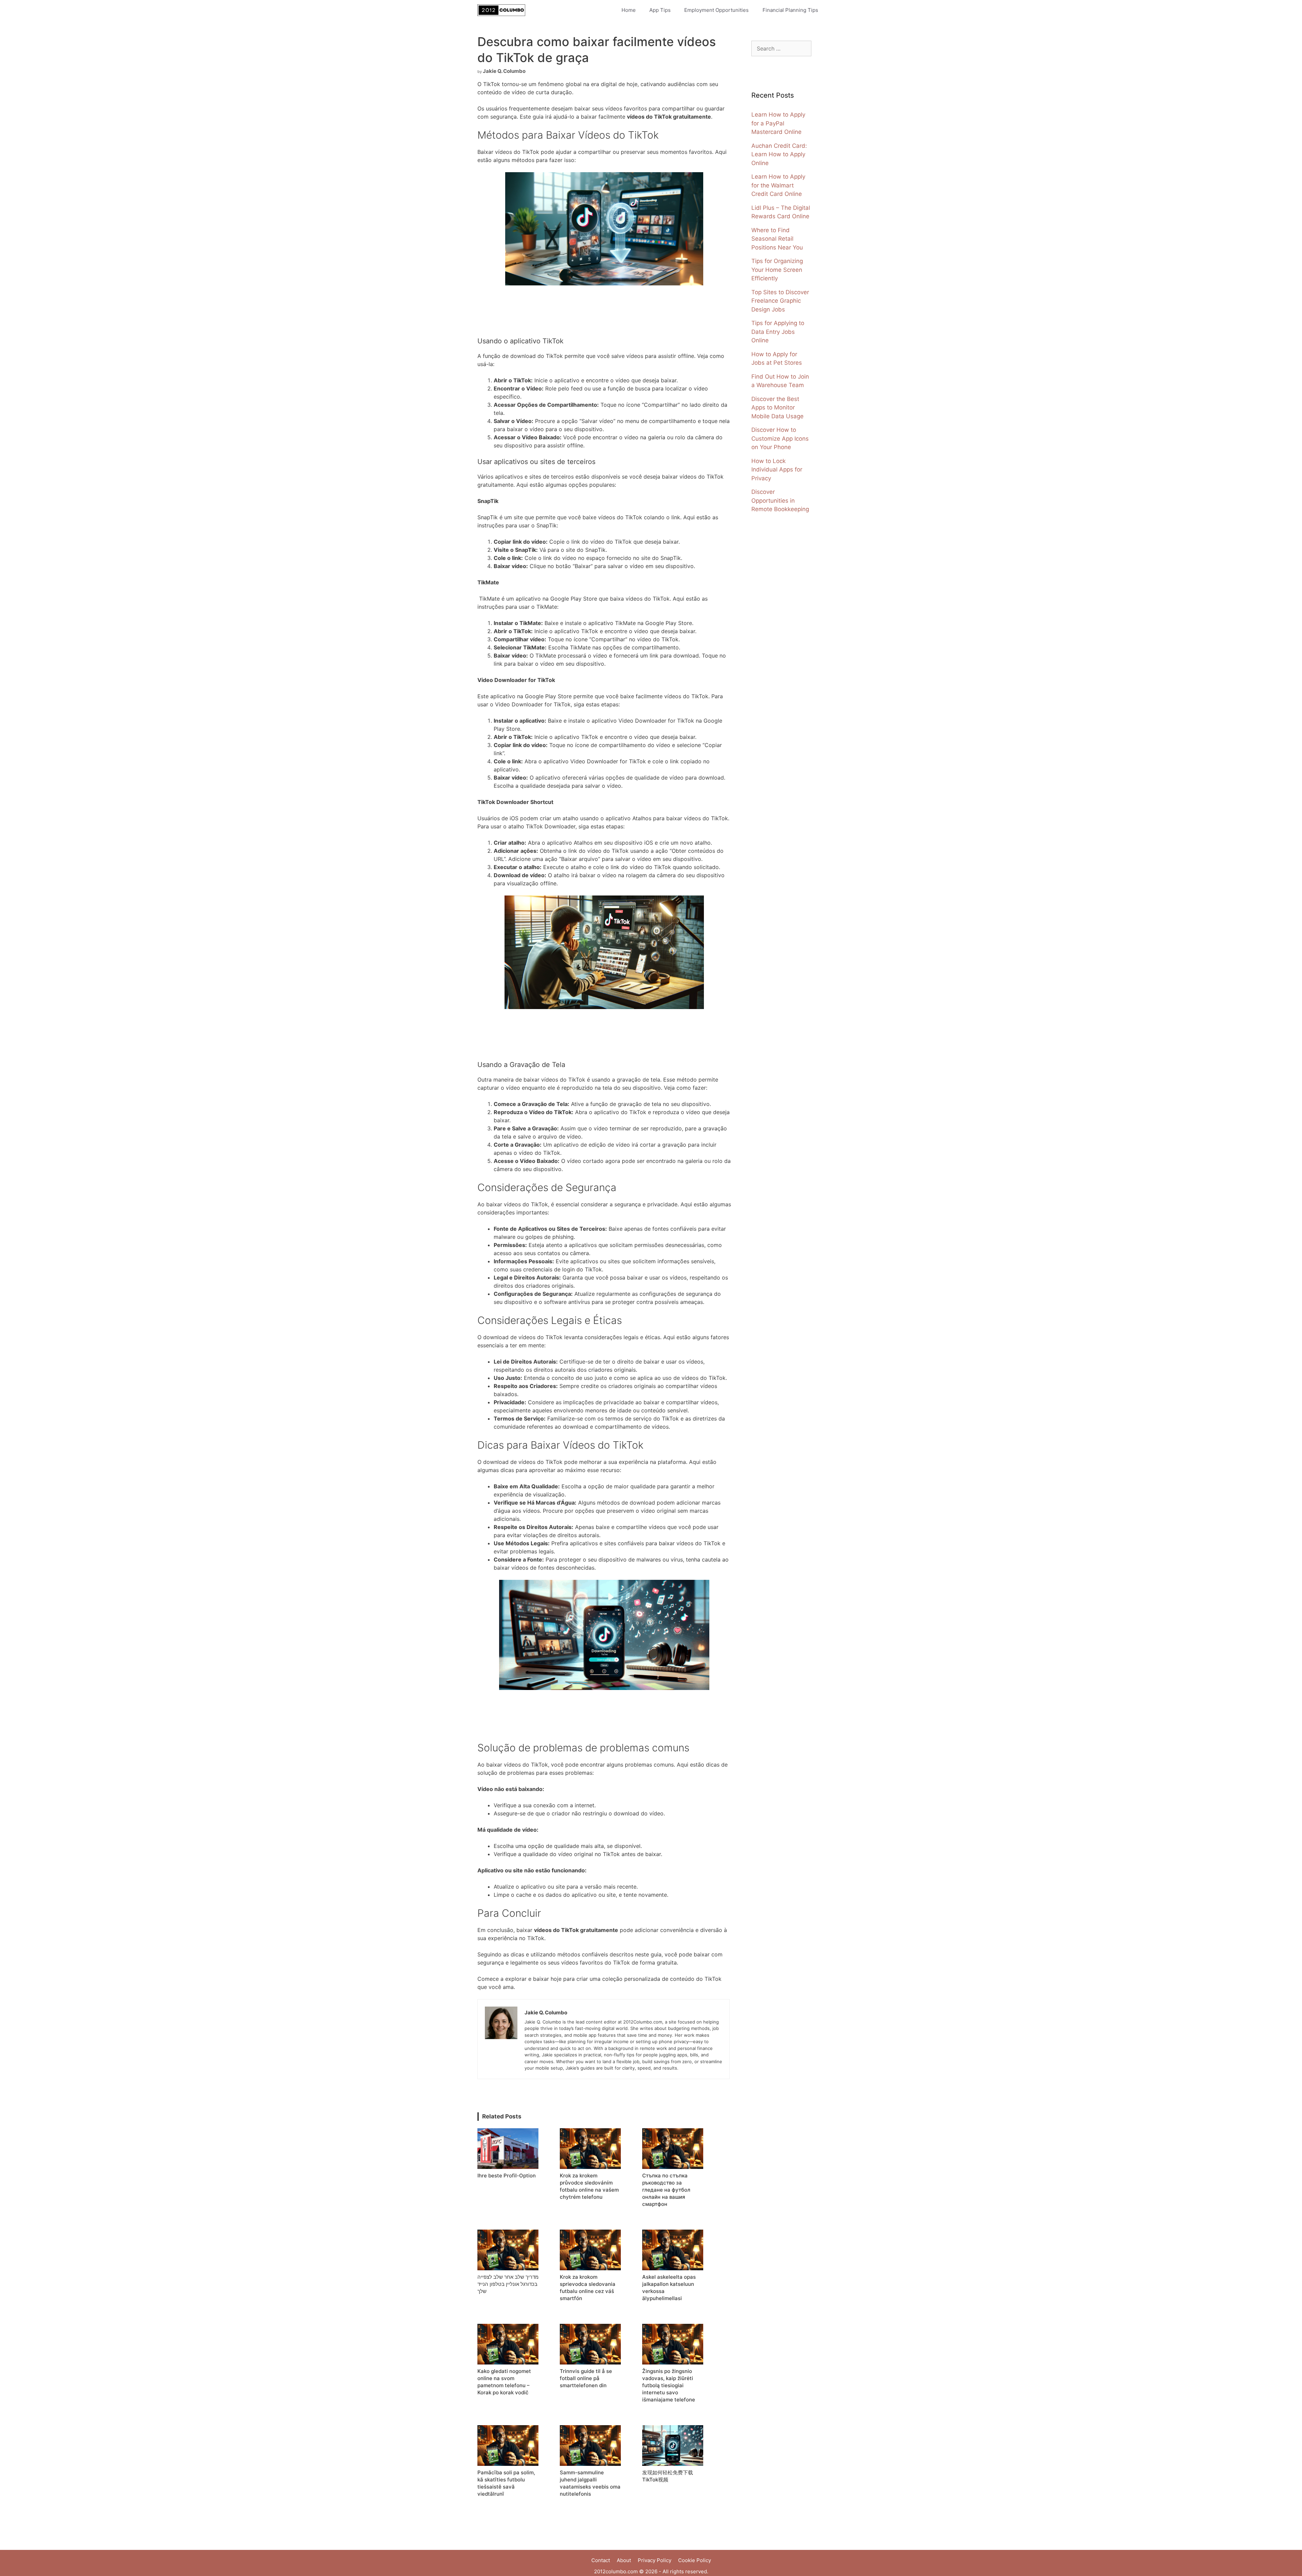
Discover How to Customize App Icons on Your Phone (780, 438)
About (624, 2560)
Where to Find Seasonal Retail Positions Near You (777, 239)
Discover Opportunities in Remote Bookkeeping (780, 500)
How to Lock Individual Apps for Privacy (777, 470)
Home (629, 10)
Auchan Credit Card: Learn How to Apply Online (779, 154)
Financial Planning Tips (790, 10)
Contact (601, 2560)
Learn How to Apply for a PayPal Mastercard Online (778, 123)
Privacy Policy (655, 2560)
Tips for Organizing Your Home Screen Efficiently (777, 270)
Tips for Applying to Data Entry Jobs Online (778, 332)
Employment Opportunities (716, 10)
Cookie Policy (695, 2560)
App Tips (660, 10)
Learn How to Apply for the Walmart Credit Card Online (778, 185)
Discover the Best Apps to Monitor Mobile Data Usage (777, 408)
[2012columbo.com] (503, 10)
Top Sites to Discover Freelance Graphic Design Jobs (780, 301)
